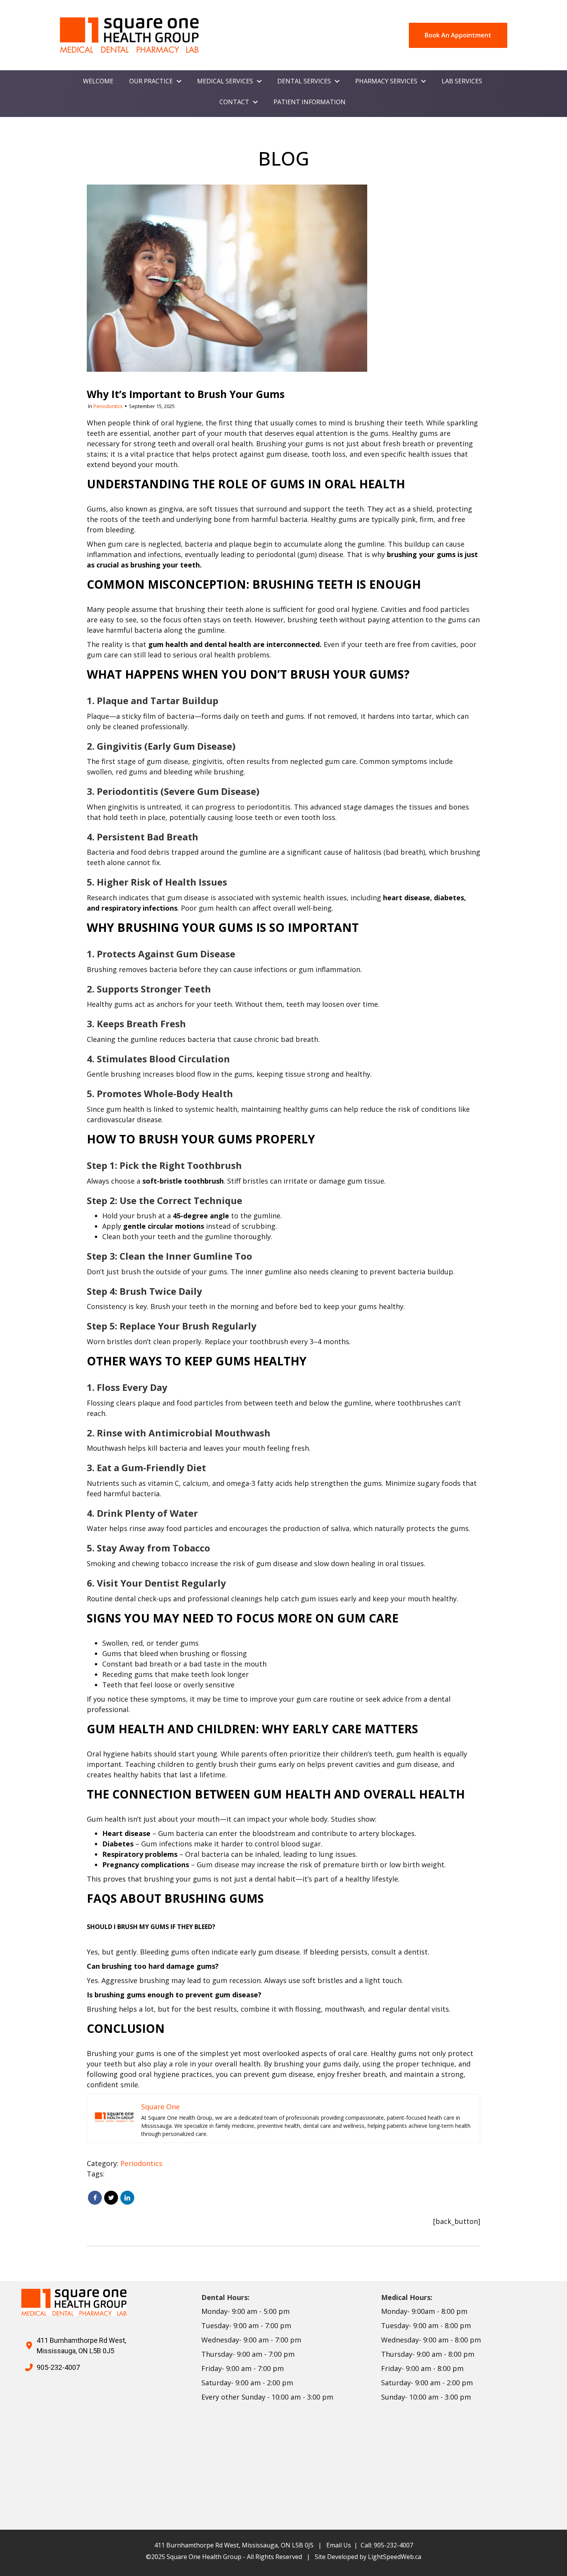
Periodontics (108, 406)
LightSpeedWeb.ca (395, 2557)
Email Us (339, 2545)
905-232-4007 (58, 2367)
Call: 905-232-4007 (387, 2545)
